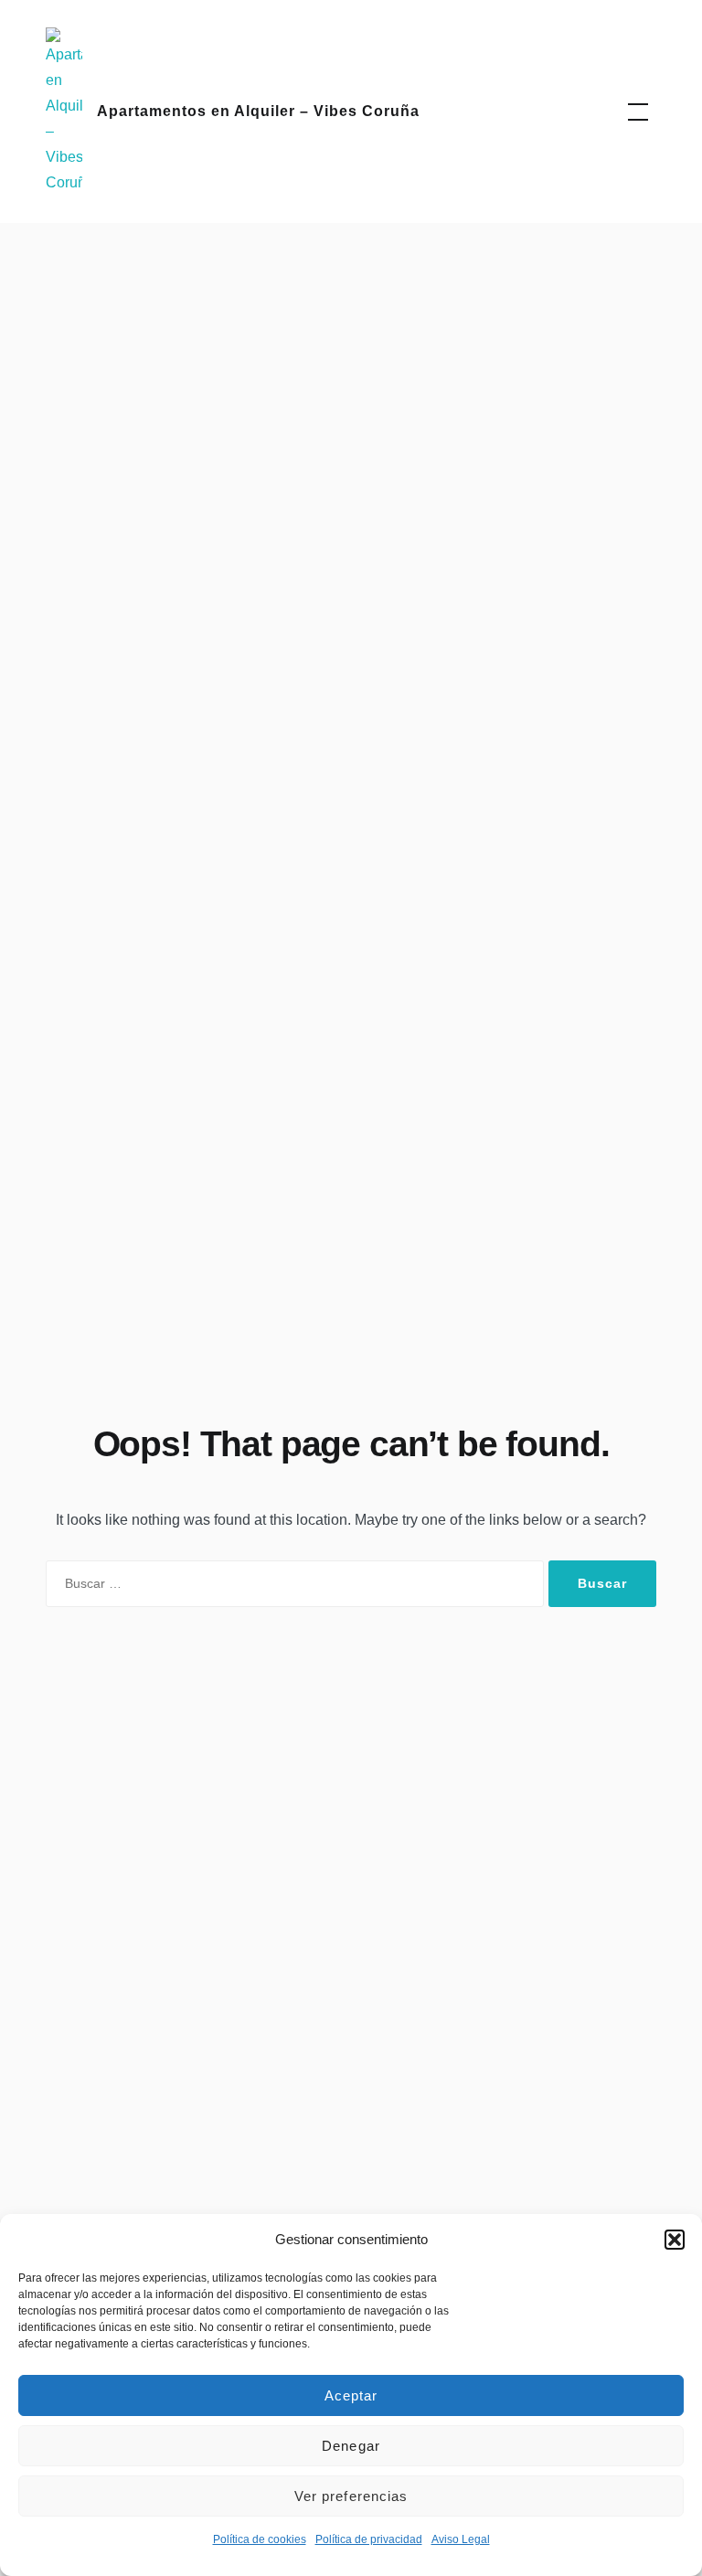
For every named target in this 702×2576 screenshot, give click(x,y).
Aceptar (351, 2395)
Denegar (351, 2446)
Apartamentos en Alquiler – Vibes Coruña (258, 111)
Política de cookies (260, 2539)
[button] (675, 2240)
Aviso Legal (461, 2539)
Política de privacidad (369, 2539)
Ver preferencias (351, 2496)
